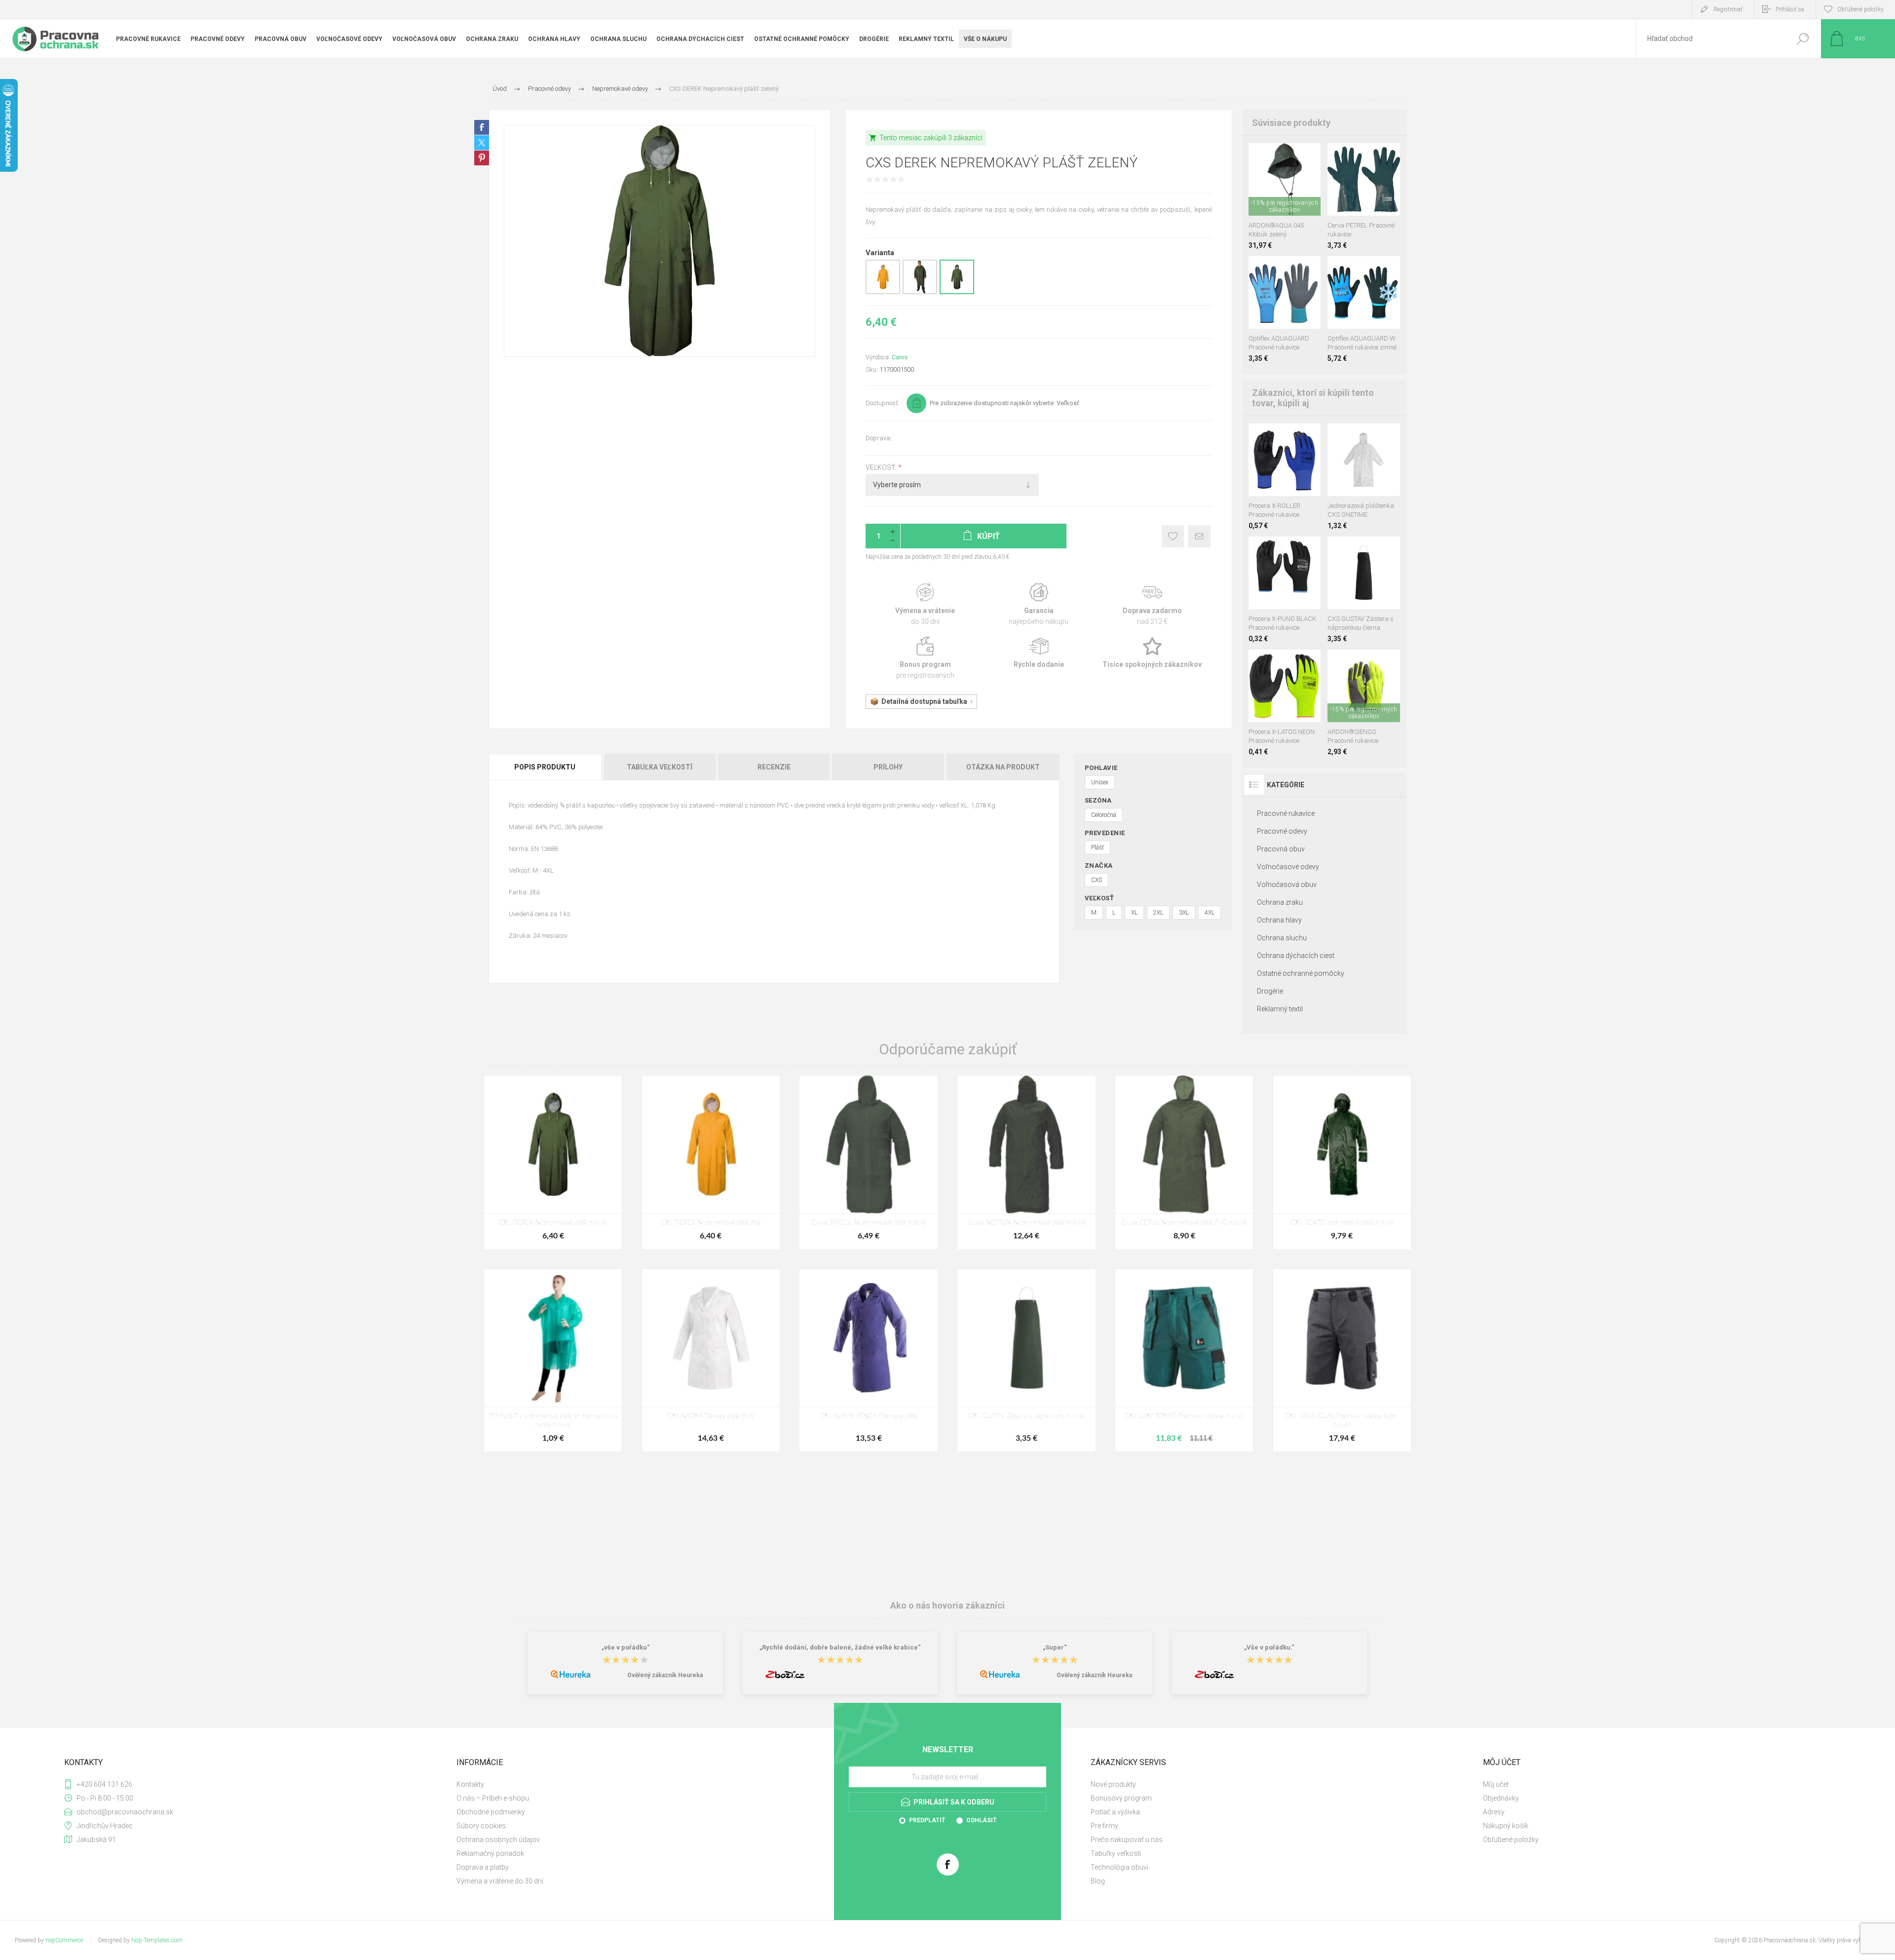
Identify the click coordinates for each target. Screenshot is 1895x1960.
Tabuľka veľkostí (660, 767)
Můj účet (1496, 1784)
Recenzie (774, 767)
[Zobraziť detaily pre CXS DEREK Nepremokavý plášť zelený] (957, 292)
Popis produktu (545, 767)
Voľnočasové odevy (1288, 867)
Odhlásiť (981, 1820)
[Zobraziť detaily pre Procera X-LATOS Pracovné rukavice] (1258, 663)
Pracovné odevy (1282, 831)
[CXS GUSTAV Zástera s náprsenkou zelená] (1026, 1360)
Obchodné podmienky (491, 1812)
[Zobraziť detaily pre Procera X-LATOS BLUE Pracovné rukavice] (1274, 663)
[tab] (546, 767)
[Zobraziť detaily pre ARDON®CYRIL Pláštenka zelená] (920, 292)
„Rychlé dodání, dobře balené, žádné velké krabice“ (840, 1648)
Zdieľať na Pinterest (482, 158)
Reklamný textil (1280, 1009)
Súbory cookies (481, 1826)
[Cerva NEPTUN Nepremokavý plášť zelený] (1026, 1162)
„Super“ (1055, 1648)
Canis (900, 357)
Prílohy (888, 767)
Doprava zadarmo (1152, 604)
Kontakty (470, 1784)
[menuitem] (642, 1784)
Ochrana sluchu (1282, 938)
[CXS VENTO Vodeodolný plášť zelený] (1342, 1162)
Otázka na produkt (1003, 767)
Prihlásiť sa (1790, 9)
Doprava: (879, 438)
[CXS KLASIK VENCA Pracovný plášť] (868, 1360)
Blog (1098, 1881)
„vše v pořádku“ (626, 1648)
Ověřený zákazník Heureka (665, 1675)
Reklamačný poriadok (490, 1853)
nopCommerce (64, 1940)
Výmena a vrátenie (925, 604)
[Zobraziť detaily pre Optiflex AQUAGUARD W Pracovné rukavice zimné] (1258, 269)
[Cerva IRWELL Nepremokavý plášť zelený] (868, 1162)
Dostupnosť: (882, 403)
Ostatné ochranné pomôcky (1301, 973)
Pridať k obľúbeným (1173, 536)
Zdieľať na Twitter (482, 143)
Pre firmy (1104, 1826)
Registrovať (1728, 9)
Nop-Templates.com (157, 1940)
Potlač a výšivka (1115, 1812)
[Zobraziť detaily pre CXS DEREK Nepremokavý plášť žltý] (883, 292)
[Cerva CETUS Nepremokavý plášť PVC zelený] (1184, 1162)
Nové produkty (1113, 1784)
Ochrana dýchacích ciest (1296, 956)
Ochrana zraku (1280, 902)
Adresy (1494, 1812)
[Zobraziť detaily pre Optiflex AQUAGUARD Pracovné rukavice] (1353, 269)
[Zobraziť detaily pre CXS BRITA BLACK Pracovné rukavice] (1284, 550)
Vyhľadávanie (1802, 39)
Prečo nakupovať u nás (1127, 1840)
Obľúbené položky (1511, 1840)
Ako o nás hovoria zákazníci (947, 1605)
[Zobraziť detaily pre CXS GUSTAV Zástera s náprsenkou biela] (1353, 550)
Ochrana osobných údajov (498, 1840)
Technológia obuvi (1119, 1867)
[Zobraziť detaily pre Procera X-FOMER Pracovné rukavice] (1292, 663)
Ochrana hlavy (1279, 920)
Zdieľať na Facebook (482, 127)
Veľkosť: (882, 467)
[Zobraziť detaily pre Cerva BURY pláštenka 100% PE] (1364, 437)
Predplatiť (927, 1820)
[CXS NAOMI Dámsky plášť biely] (711, 1360)
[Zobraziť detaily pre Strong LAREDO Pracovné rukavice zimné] (1292, 269)
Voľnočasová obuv (1287, 884)
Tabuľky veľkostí (1116, 1853)
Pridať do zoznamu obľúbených (1290, 191)
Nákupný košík (1506, 1826)
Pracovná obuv (1281, 849)
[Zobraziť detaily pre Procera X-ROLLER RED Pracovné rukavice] (1284, 437)
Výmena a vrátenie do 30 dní (500, 1881)
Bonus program (925, 658)
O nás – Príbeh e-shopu (493, 1798)
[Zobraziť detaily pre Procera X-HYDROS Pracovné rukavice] (1274, 269)
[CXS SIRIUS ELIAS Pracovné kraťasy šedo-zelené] (1342, 1360)
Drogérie (1270, 991)
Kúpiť (1275, 191)
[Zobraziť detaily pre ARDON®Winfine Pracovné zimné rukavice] (1375, 269)
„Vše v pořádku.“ (1269, 1648)
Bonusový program (1121, 1798)
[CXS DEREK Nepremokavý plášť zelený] (553, 1162)
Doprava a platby (483, 1867)
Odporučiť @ (1199, 536)
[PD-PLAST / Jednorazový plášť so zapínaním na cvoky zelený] (553, 1360)
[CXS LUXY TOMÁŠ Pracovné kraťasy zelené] (1184, 1360)
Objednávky (1501, 1798)
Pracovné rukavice (1286, 813)
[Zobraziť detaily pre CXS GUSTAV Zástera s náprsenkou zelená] (1375, 550)
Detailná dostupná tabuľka (924, 701)
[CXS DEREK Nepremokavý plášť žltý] (711, 1162)
